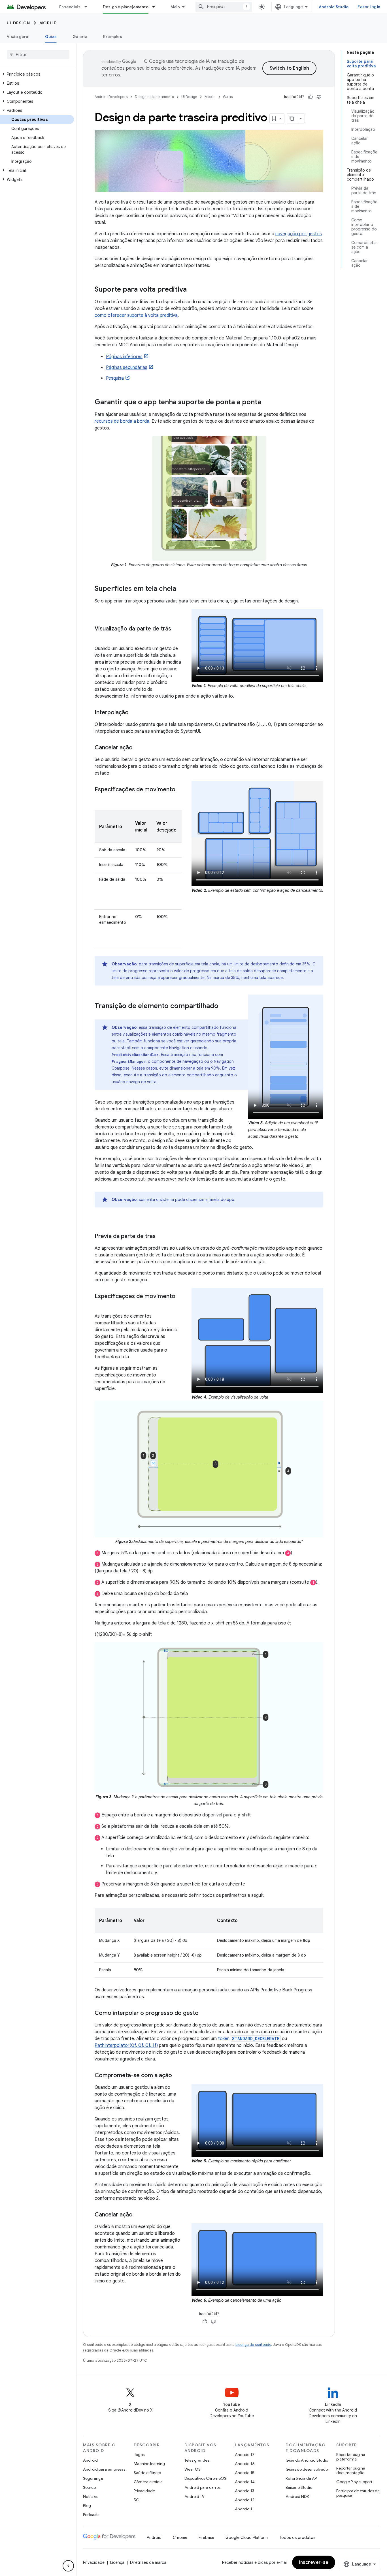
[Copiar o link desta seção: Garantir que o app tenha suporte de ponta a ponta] (267, 403)
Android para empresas (104, 2469)
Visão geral (18, 37)
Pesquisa (115, 378)
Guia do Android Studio (307, 2460)
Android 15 (245, 2473)
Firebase (206, 2537)
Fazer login (369, 7)
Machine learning (149, 2464)
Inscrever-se (314, 2562)
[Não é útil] (319, 97)
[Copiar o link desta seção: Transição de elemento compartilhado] (224, 1006)
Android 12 (245, 2500)
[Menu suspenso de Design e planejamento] (156, 7)
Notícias (90, 2496)
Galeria (80, 37)
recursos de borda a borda (122, 421)
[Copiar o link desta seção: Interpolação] (134, 713)
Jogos (139, 2455)
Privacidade (144, 2491)
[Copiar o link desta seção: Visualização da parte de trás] (100, 637)
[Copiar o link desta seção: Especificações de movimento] (100, 798)
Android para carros (202, 2487)
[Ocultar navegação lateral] (68, 2566)
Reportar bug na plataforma (351, 2457)
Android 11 (244, 2509)
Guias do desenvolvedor (307, 2469)
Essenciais (70, 7)
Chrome (180, 2537)
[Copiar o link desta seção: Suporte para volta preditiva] (192, 290)
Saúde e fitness (147, 2473)
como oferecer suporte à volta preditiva (136, 315)
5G (137, 2500)
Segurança (93, 2478)
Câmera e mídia (148, 2482)
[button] (37, 74)
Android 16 (245, 2464)
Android (90, 2460)
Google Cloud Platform (247, 2537)
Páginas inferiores (124, 357)
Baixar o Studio (299, 2487)
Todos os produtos (297, 2537)
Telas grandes (197, 2460)
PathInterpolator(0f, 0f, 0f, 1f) (126, 2045)
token (249, 2039)
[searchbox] (38, 55)
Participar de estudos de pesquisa (358, 2493)
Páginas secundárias (127, 367)
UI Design (19, 23)
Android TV (194, 2496)
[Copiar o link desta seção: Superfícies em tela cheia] (182, 589)
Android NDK (297, 2496)
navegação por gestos (299, 234)
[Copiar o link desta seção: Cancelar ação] (138, 748)
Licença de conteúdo (253, 2345)
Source (89, 2487)
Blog (87, 2506)
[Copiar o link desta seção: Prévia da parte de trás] (161, 1237)
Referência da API (302, 2478)
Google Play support (354, 2482)
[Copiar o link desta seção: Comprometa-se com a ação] (178, 2076)
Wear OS (193, 2469)
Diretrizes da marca (148, 2562)
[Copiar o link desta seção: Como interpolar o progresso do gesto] (204, 2013)
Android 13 (244, 2491)
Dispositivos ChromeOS (205, 2478)
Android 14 (245, 2482)
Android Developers (111, 97)
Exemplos (113, 37)
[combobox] (224, 7)
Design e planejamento (126, 7)
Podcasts (91, 2515)
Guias (51, 37)
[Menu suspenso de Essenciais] (88, 7)
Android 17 (245, 2455)
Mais (175, 7)
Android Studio (334, 7)
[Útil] (311, 97)
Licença (117, 2562)
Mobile (48, 23)
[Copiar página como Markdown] (292, 118)
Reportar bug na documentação (351, 2470)
